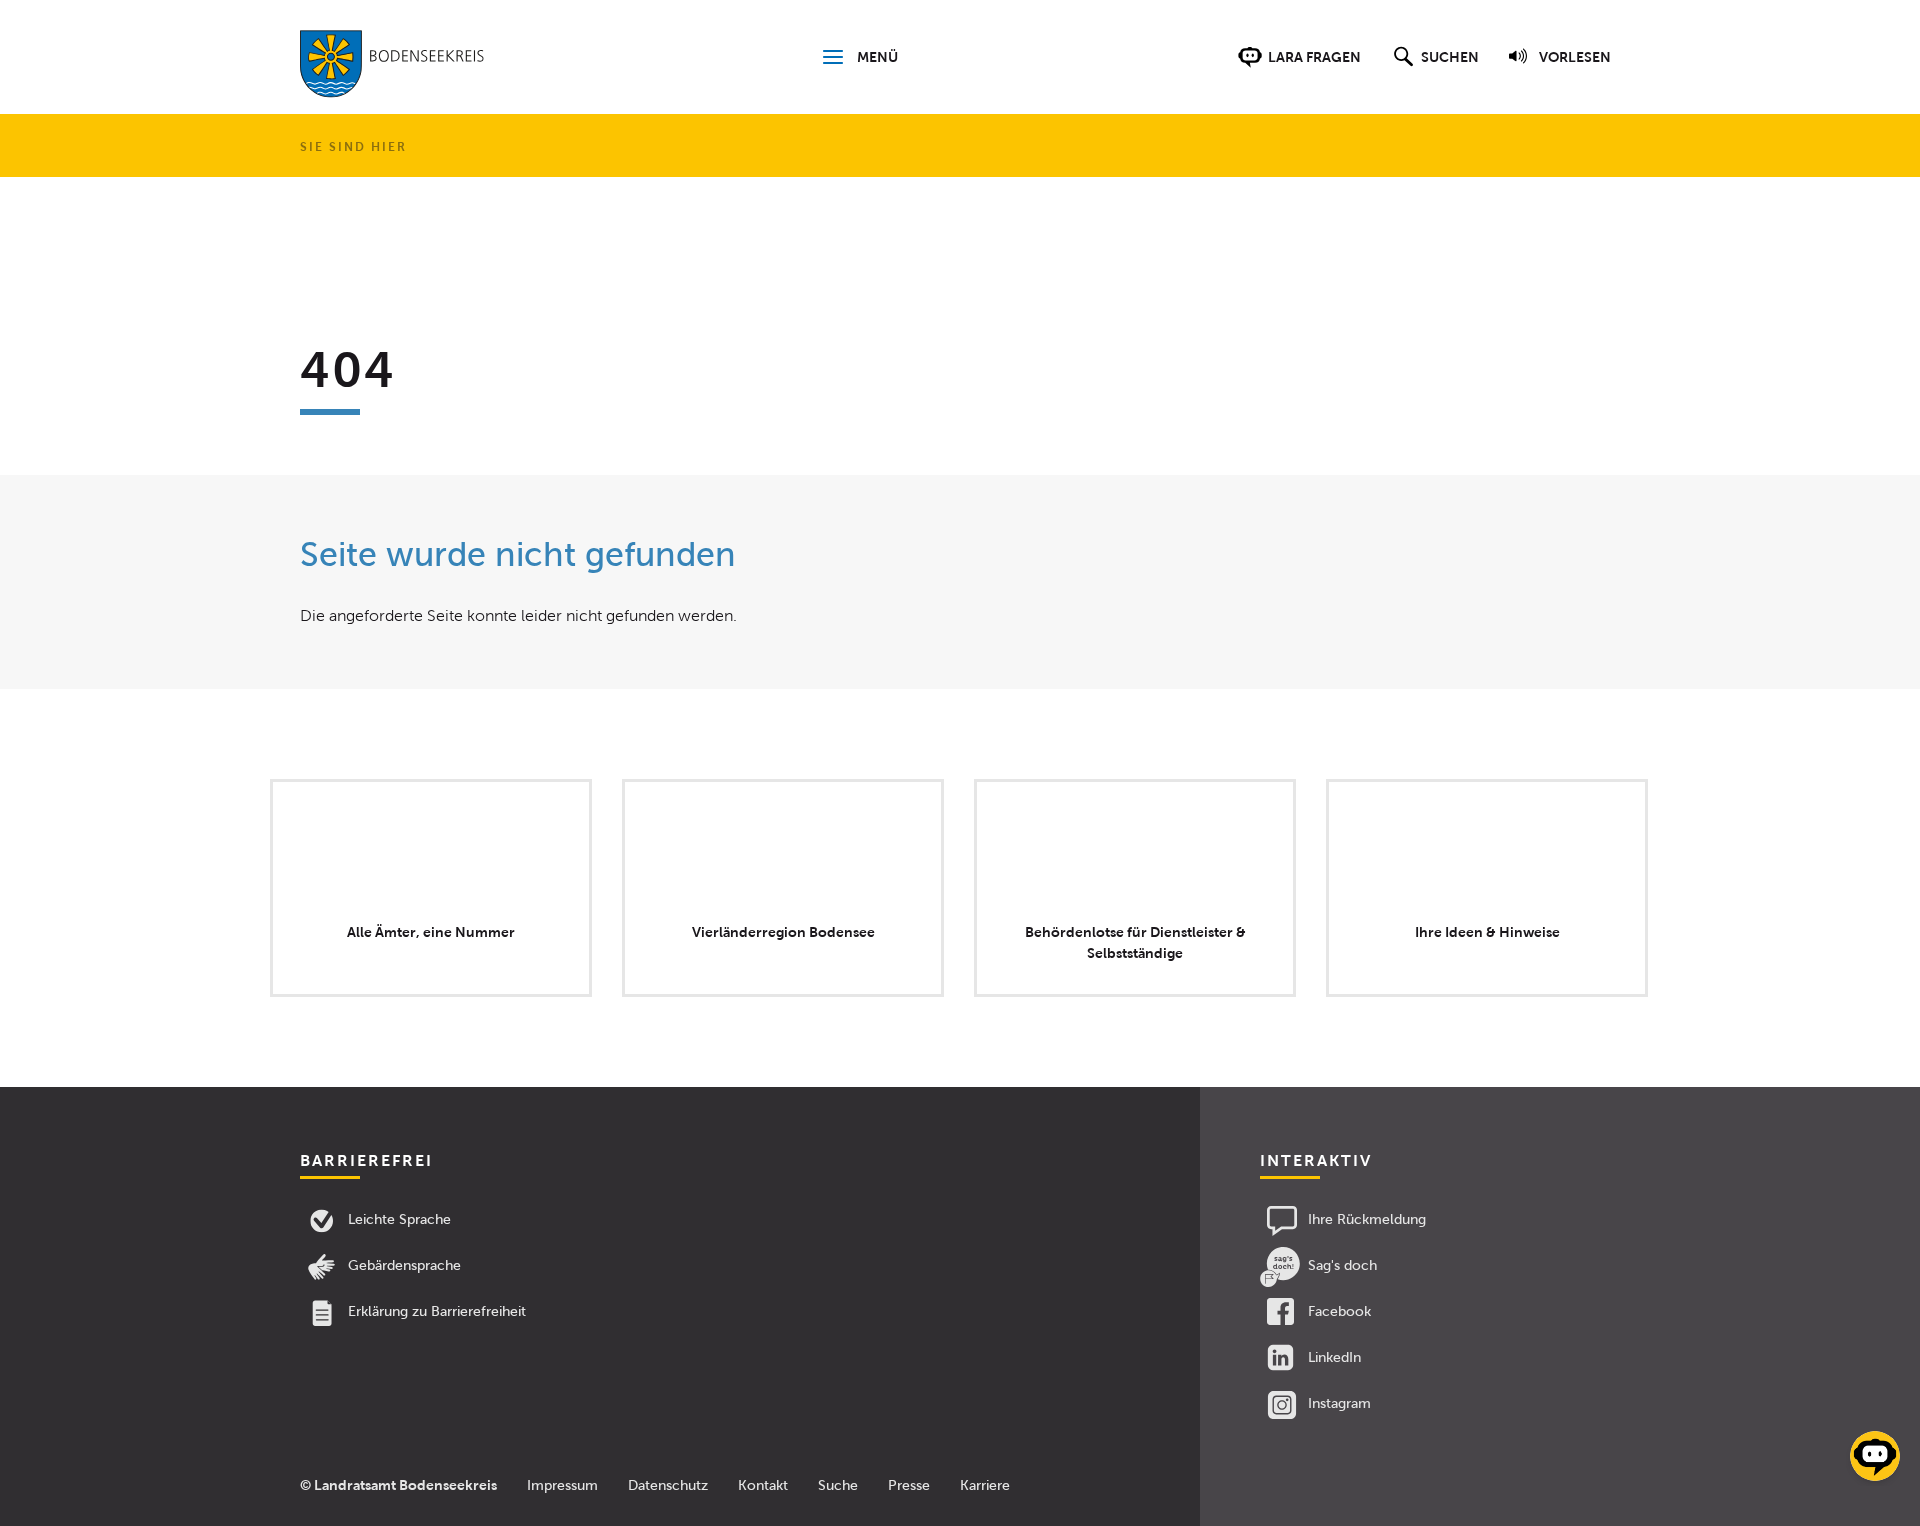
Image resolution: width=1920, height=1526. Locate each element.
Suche (838, 1485)
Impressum (562, 1485)
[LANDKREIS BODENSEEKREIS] (392, 68)
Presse (909, 1485)
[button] (1433, 67)
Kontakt (763, 1485)
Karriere (985, 1485)
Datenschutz (668, 1485)
